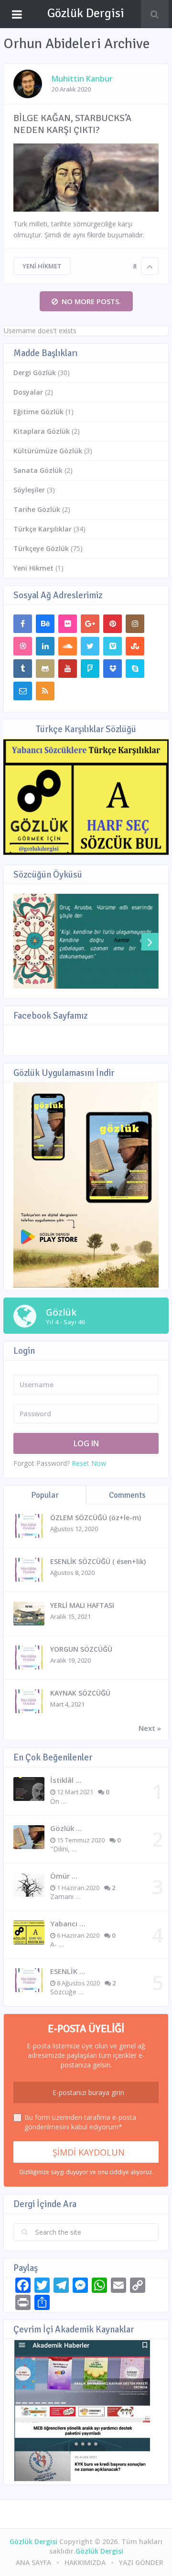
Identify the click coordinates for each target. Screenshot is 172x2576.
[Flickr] (68, 624)
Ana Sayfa (33, 2562)
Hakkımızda (85, 2562)
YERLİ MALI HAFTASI (82, 1605)
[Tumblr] (23, 669)
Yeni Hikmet (42, 266)
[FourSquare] (90, 669)
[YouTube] (68, 669)
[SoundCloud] (68, 646)
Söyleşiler (29, 490)
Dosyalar (28, 392)
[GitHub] (45, 669)
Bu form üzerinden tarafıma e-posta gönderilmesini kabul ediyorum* (80, 2122)
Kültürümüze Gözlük (48, 451)
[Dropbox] (113, 669)
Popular (45, 1495)
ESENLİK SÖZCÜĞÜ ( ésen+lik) (98, 1561)
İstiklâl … (66, 1780)
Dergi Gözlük (35, 373)
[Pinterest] (113, 624)
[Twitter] (90, 646)
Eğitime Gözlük (38, 412)
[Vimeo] (113, 646)
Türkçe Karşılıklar (43, 529)
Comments (127, 1495)
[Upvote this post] (150, 266)
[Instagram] (135, 624)
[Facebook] (23, 624)
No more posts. (91, 301)
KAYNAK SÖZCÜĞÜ (80, 1693)
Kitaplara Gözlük (42, 431)
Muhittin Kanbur (82, 79)
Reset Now (89, 1463)
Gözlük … (66, 1828)
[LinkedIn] (45, 646)
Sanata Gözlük (38, 470)
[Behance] (45, 624)
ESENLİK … (68, 1971)
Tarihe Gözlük (37, 509)
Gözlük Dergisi (86, 13)
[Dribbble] (23, 646)
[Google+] (90, 624)
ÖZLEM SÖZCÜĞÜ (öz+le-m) (96, 1518)
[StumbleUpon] (135, 646)
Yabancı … (68, 1923)
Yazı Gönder (141, 2562)
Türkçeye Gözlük (41, 548)
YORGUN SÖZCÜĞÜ (81, 1649)
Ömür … (64, 1876)
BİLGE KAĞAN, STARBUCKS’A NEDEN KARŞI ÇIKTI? (72, 124)
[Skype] (135, 669)
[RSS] (45, 691)
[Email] (23, 691)
